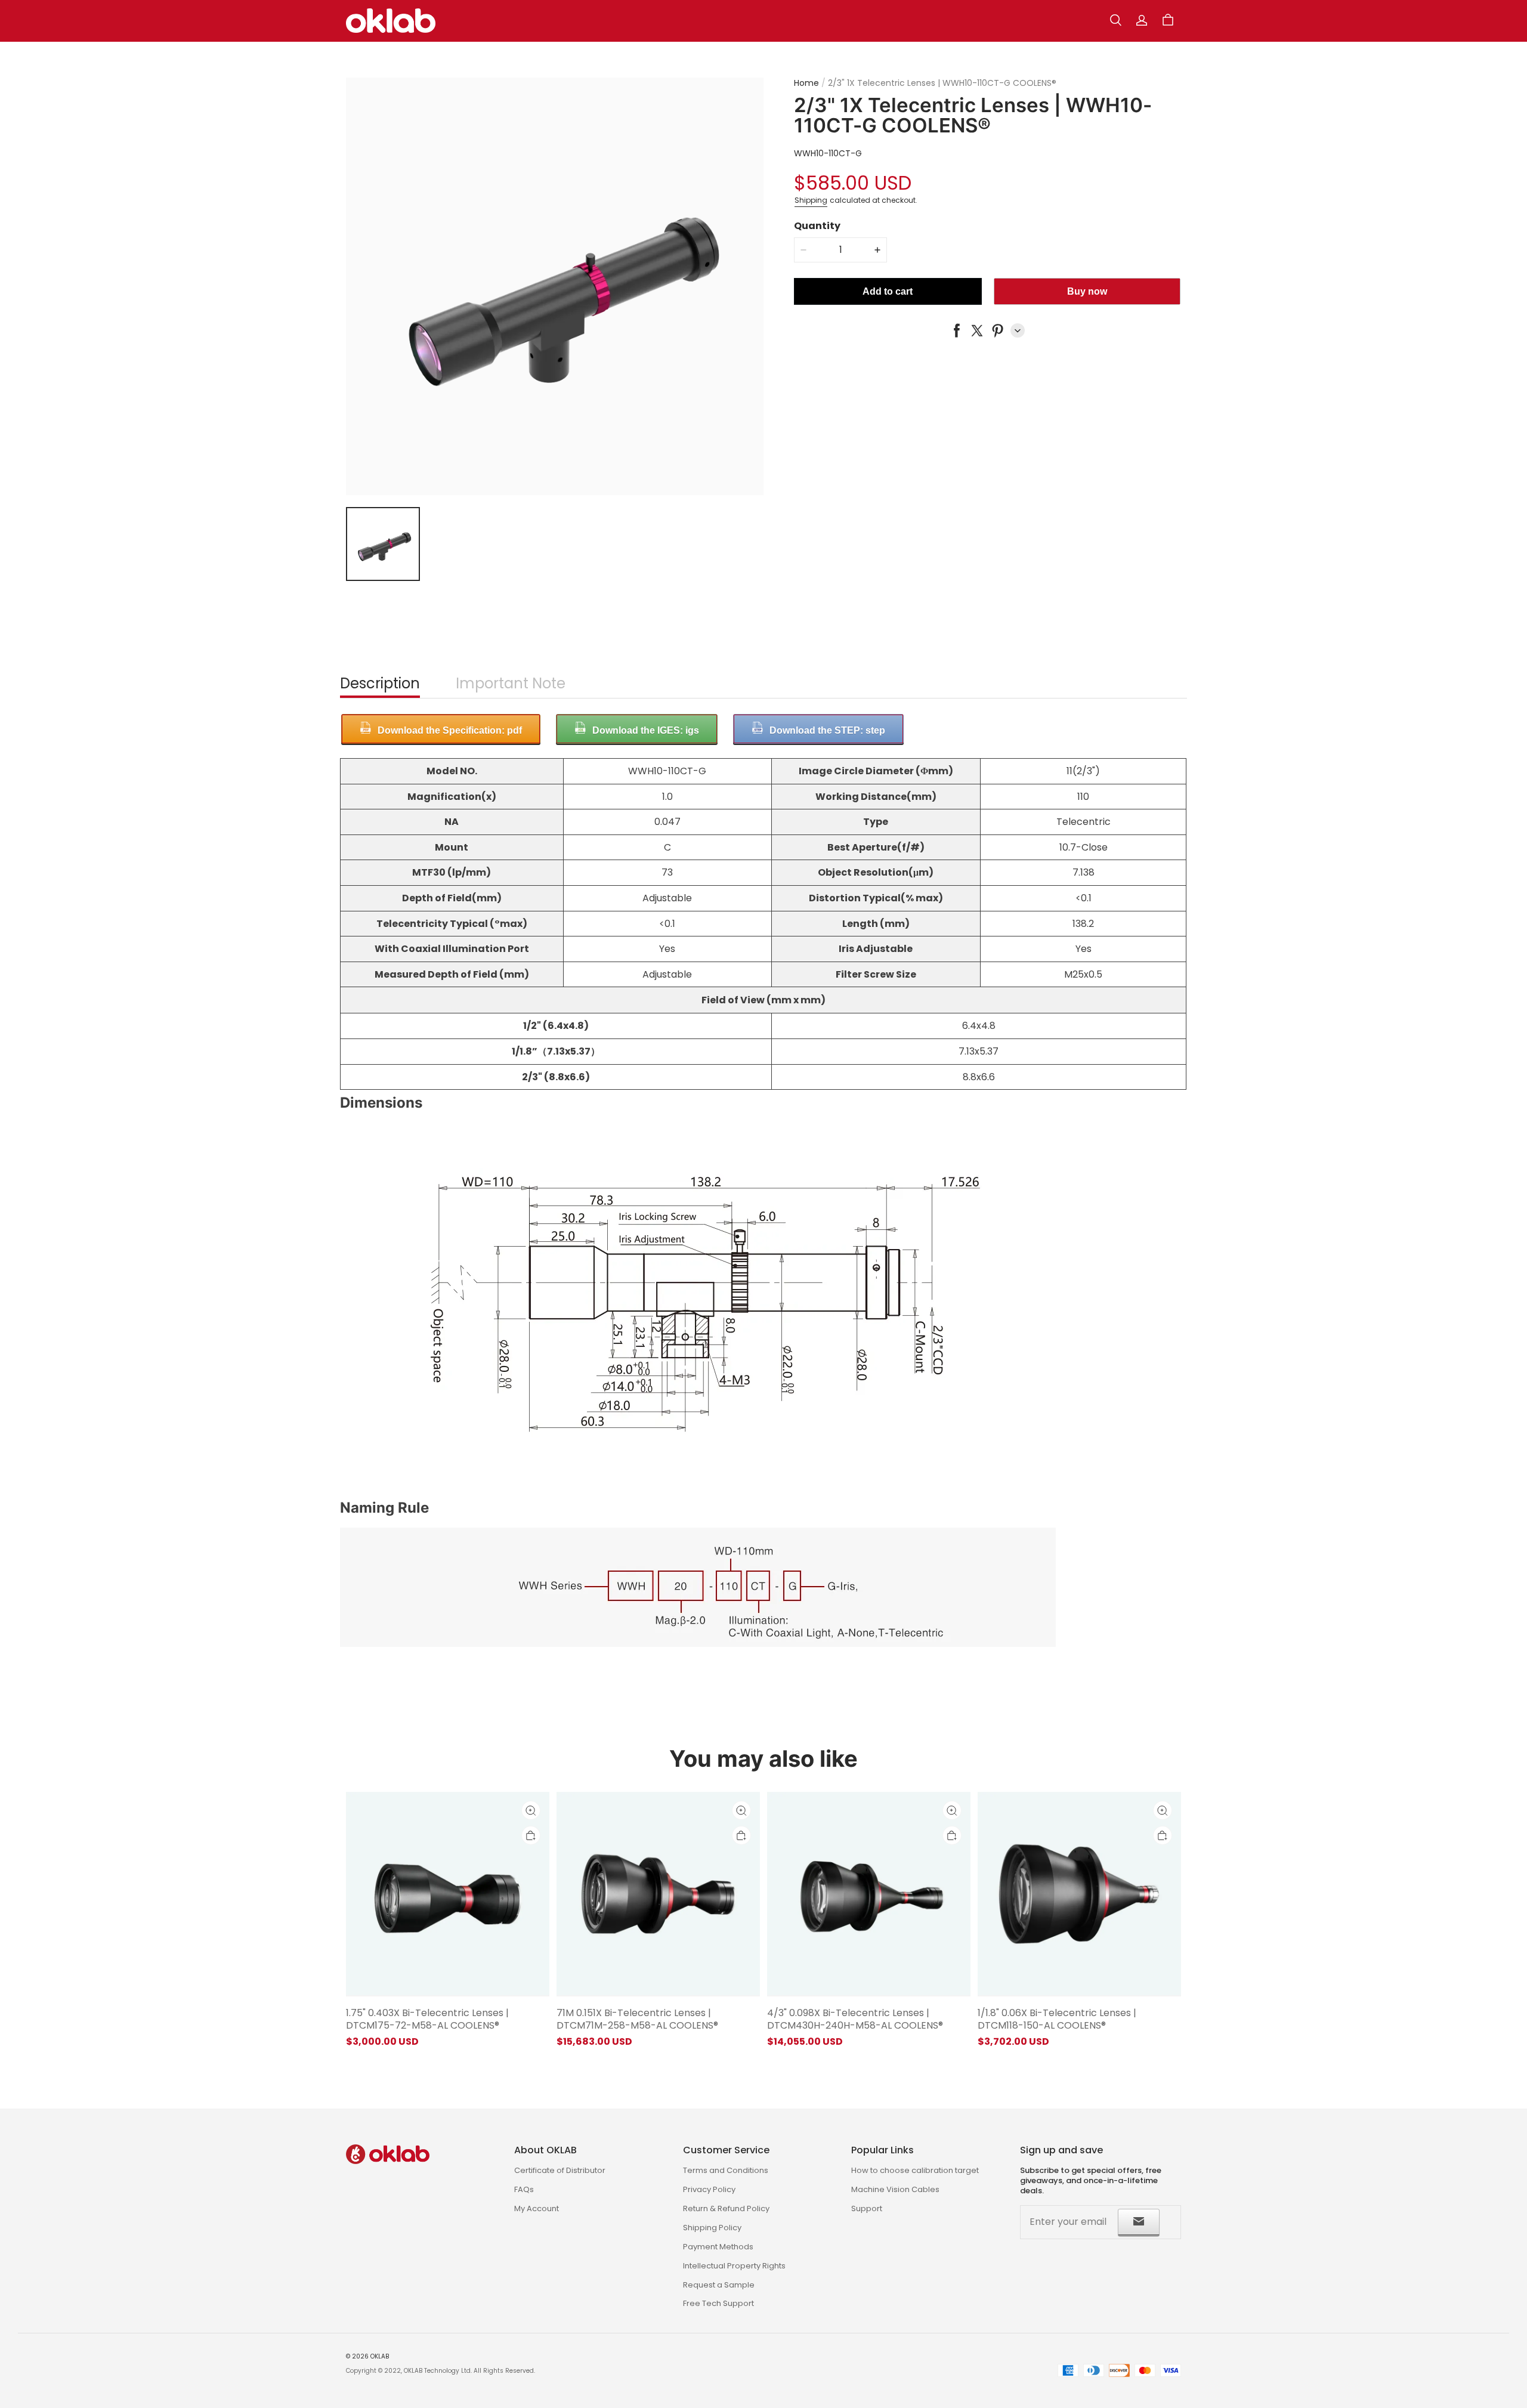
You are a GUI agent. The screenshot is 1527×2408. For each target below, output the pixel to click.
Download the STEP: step (827, 730)
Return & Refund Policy (726, 2208)
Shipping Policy (712, 2228)
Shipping (811, 200)
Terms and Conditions (726, 2170)
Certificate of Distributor (560, 2170)
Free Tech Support (718, 2303)
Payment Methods (718, 2247)
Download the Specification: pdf (450, 730)
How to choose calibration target (915, 2170)
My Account (537, 2208)
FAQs (524, 2189)
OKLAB (380, 2356)
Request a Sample (719, 2285)
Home (806, 83)
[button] (1115, 20)
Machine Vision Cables (895, 2189)
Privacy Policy (709, 2189)
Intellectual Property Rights (734, 2266)
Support (867, 2208)
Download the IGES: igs (646, 730)
